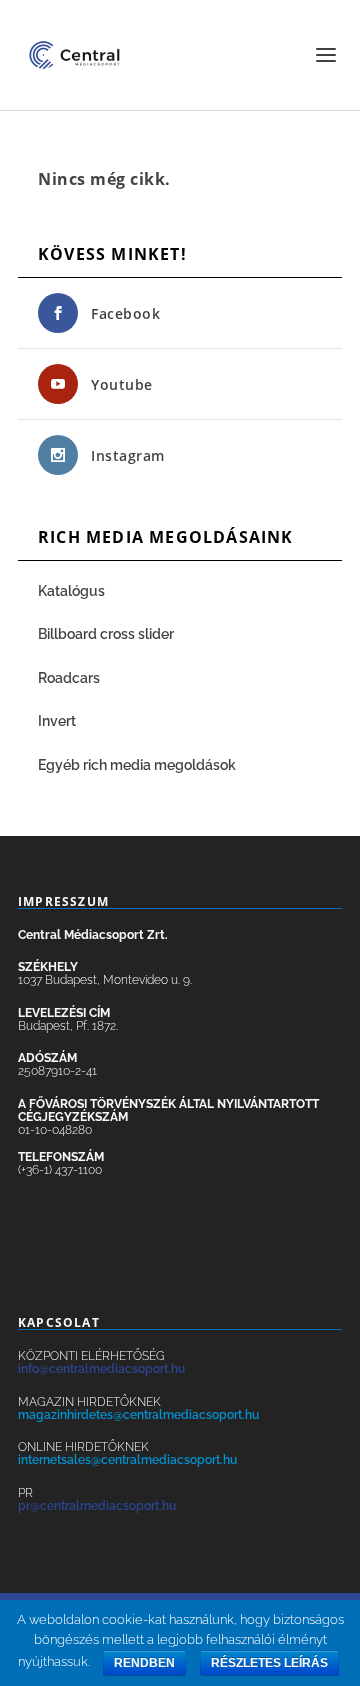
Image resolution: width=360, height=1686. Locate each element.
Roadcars (69, 678)
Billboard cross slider (106, 634)
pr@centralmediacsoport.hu (97, 1506)
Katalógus (73, 591)
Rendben (144, 1663)
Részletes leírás (269, 1663)
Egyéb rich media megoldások (137, 765)
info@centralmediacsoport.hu (101, 1369)
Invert (57, 721)
